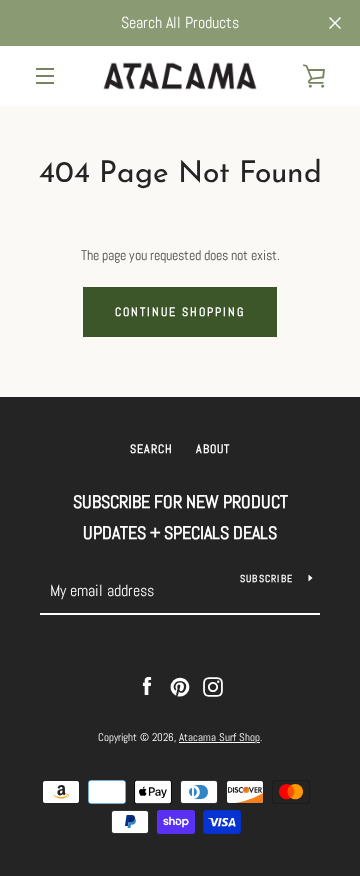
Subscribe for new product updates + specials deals (180, 517)
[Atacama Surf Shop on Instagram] (213, 686)
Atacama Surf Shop (219, 737)
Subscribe (266, 578)
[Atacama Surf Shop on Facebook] (147, 686)
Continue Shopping (180, 312)
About (213, 449)
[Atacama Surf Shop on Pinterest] (180, 686)
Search (151, 449)
